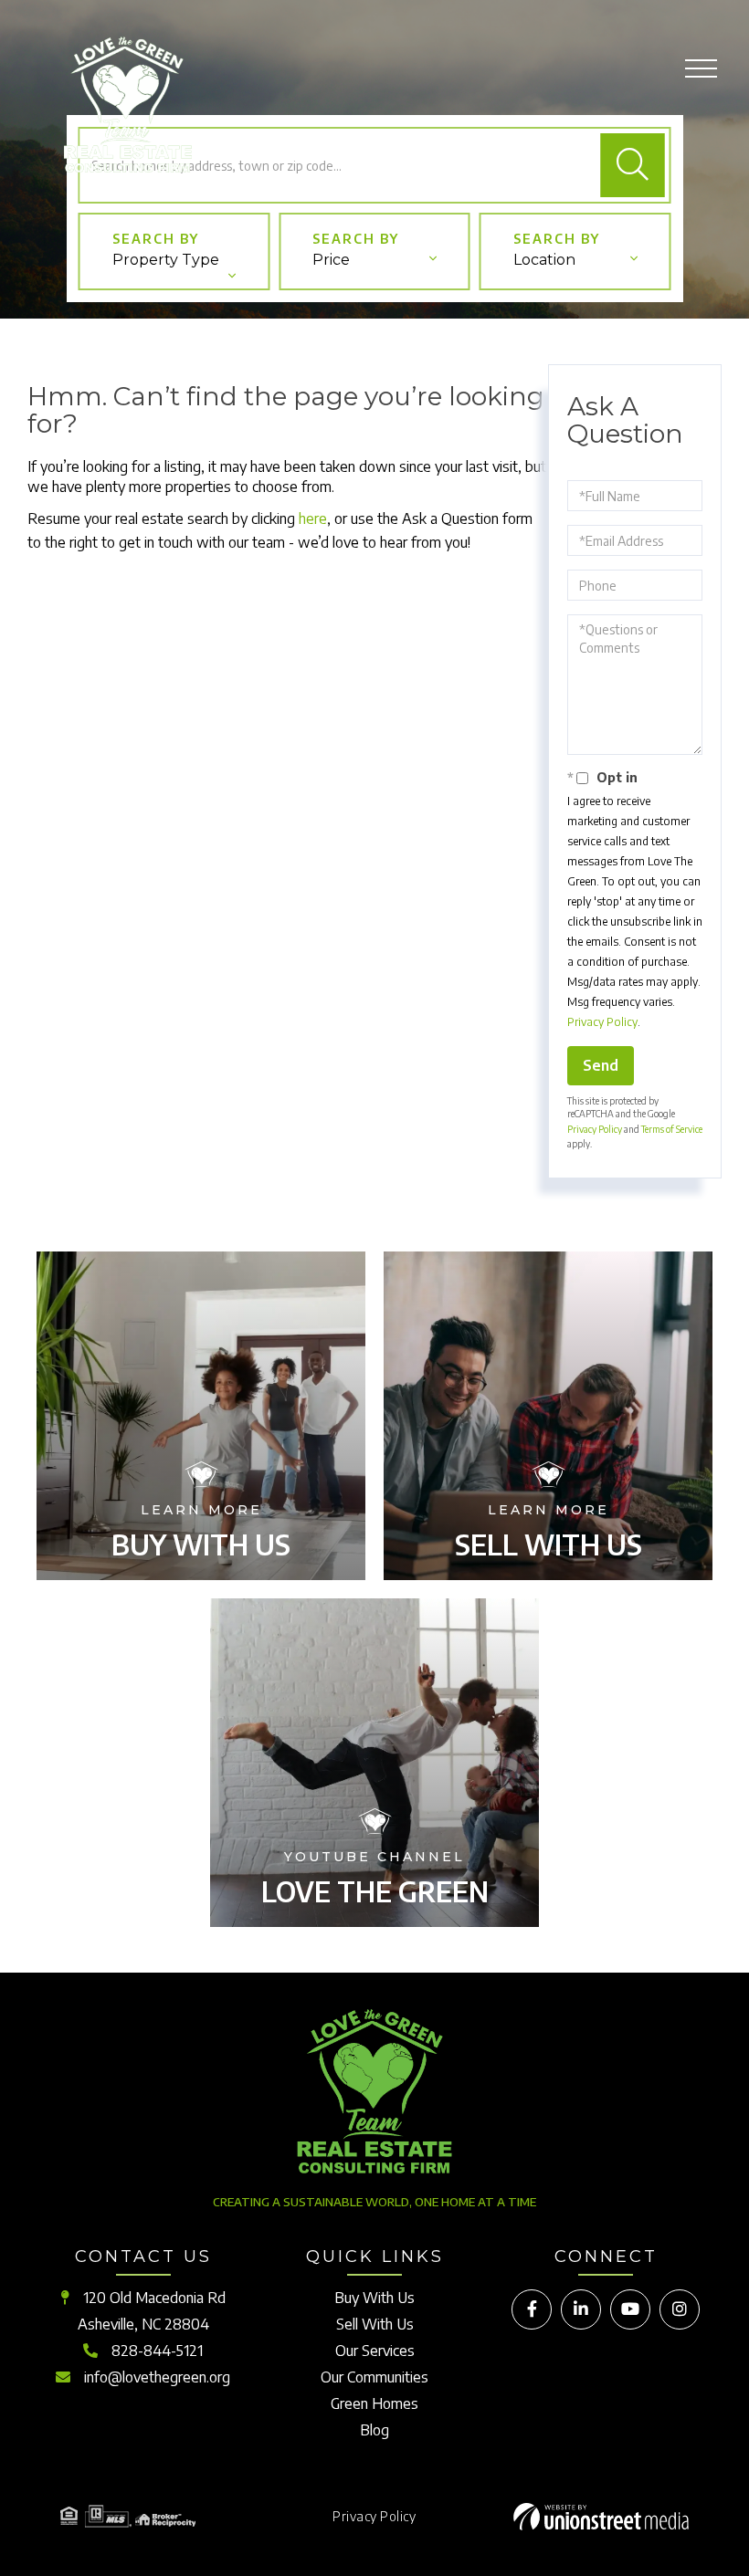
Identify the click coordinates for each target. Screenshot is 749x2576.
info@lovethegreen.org (157, 2377)
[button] (633, 165)
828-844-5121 (157, 2351)
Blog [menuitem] (374, 2430)
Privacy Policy (602, 1022)
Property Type (166, 260)
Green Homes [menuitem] (374, 2403)
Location (544, 260)
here (313, 518)
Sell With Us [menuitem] (375, 2324)
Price (331, 260)
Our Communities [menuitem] (374, 2377)
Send (601, 1065)
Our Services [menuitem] (375, 2351)
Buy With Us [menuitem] (374, 2298)
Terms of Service (672, 1129)
